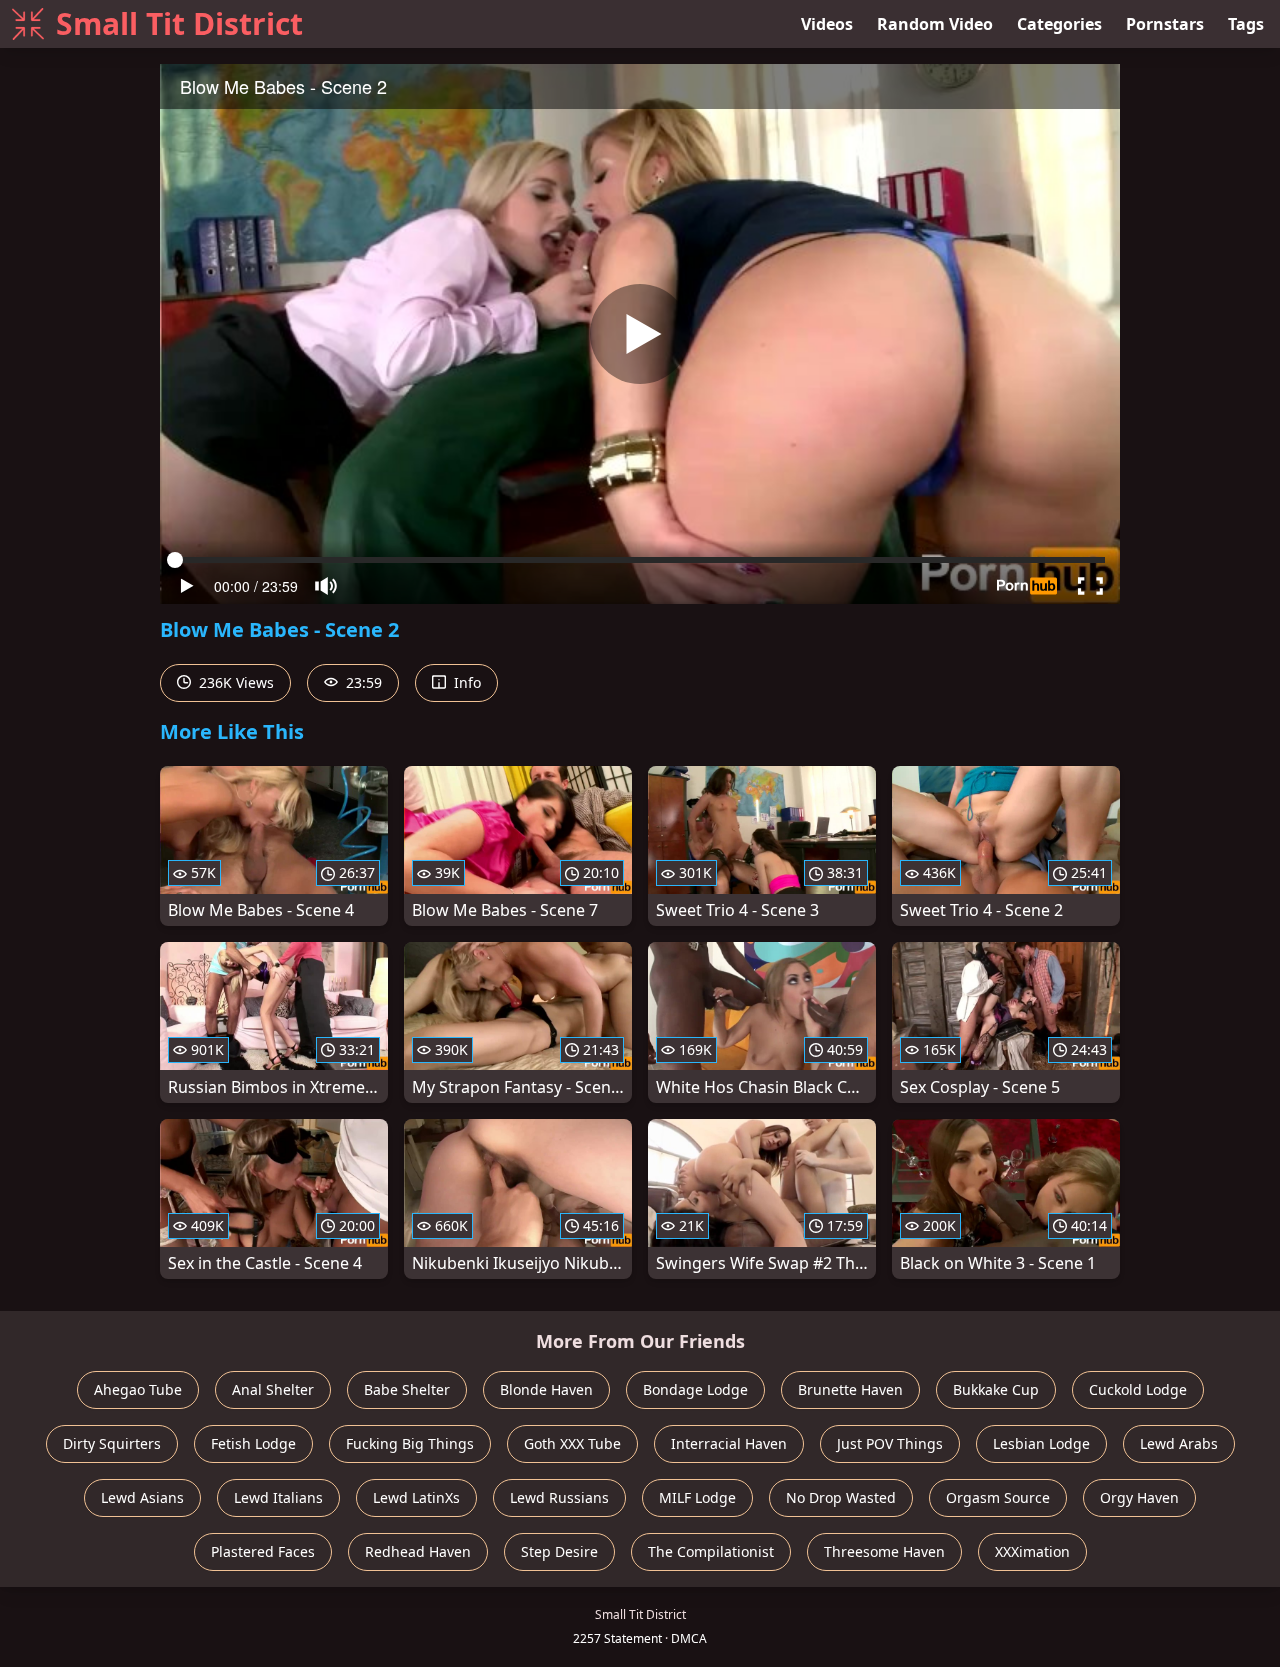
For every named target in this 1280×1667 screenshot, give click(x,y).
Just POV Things (890, 1443)
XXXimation (1032, 1551)
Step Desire (559, 1551)
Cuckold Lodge (1138, 1389)
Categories (1059, 24)
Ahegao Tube (138, 1389)
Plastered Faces (263, 1551)
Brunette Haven (850, 1389)
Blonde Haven (546, 1389)
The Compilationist (711, 1551)
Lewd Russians (559, 1497)
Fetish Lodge (253, 1443)
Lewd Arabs (1179, 1443)
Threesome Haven (884, 1551)
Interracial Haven (729, 1443)
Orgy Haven (1139, 1497)
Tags (1246, 24)
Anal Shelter (273, 1389)
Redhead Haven (418, 1551)
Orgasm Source (998, 1497)
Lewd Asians (142, 1497)
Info (465, 682)
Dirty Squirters (112, 1443)
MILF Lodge (697, 1497)
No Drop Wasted (841, 1497)
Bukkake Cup (996, 1389)
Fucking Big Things (410, 1443)
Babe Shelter (407, 1389)
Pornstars (1165, 24)
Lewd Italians (278, 1497)
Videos (827, 24)
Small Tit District (179, 23)
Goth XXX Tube (572, 1443)
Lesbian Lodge (1041, 1443)
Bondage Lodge (695, 1389)
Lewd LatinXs (416, 1497)
